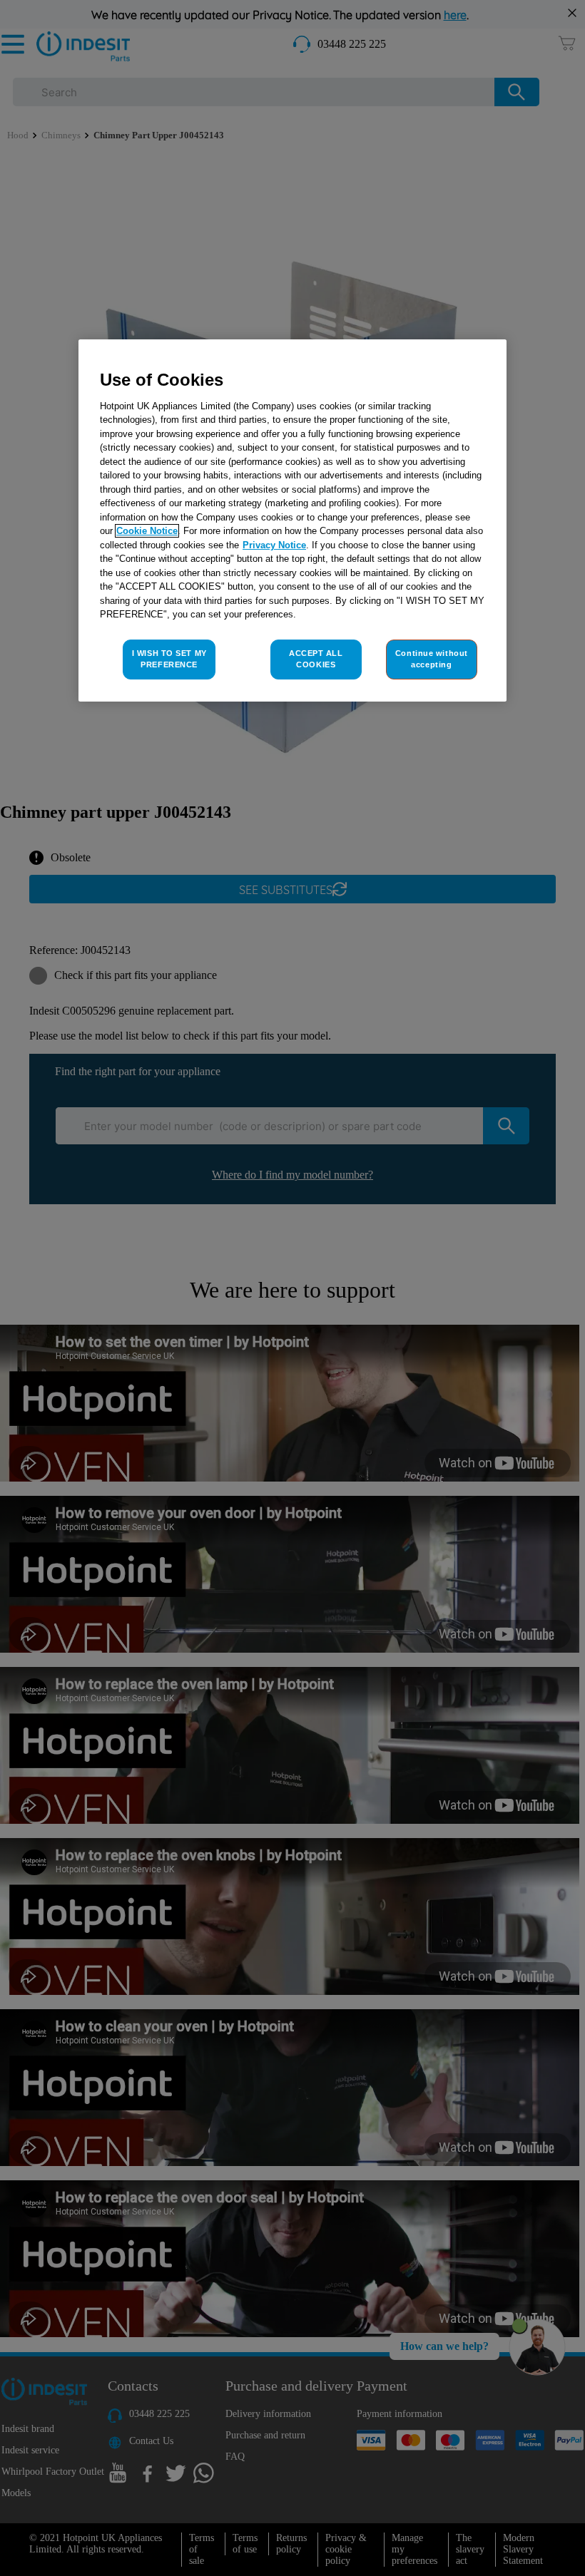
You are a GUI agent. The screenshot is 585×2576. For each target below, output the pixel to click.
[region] (292, 520)
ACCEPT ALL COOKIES (316, 659)
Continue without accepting (432, 659)
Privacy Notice (274, 545)
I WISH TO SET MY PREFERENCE (169, 659)
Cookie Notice (147, 531)
